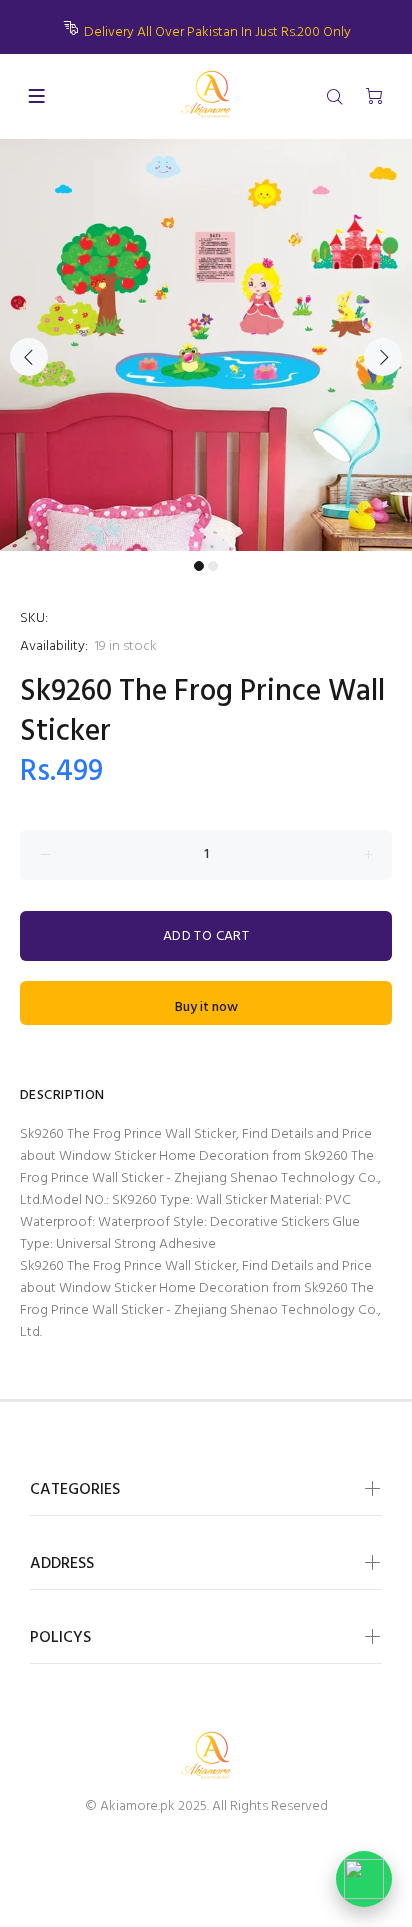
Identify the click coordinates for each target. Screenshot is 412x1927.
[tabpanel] (206, 345)
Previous (29, 357)
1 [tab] (199, 566)
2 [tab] (213, 566)
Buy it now (206, 1007)
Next (383, 357)
